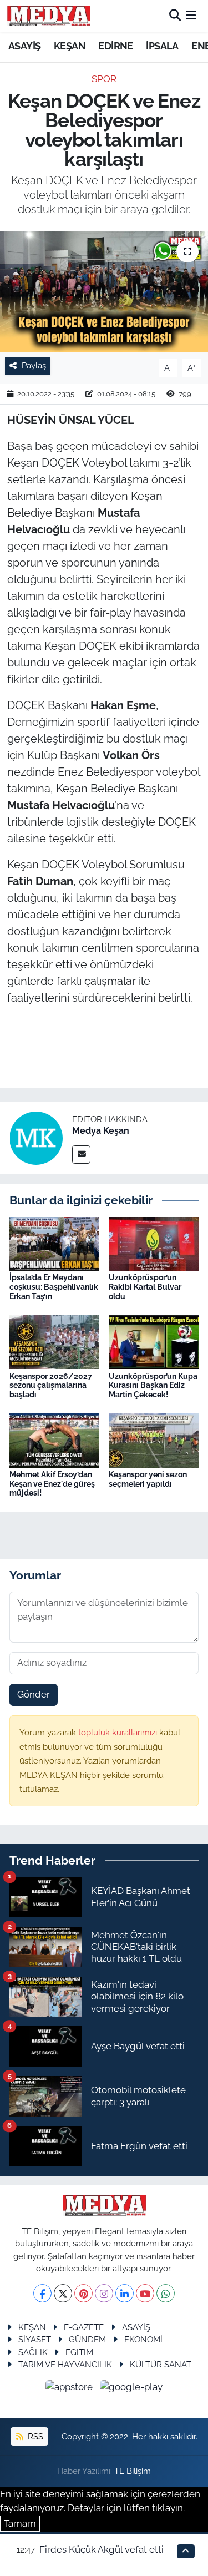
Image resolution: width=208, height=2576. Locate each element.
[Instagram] (104, 2293)
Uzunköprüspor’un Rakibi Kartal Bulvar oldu (145, 1287)
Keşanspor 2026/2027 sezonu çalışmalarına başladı (51, 1386)
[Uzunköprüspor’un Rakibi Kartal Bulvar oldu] (154, 1243)
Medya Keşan (101, 1131)
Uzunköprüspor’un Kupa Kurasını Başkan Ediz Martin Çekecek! (153, 1386)
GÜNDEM (87, 2339)
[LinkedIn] (125, 2293)
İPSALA (162, 46)
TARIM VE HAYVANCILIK (65, 2364)
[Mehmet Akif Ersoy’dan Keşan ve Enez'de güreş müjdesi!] (54, 1439)
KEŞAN (70, 46)
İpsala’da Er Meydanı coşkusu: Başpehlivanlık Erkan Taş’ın (54, 1287)
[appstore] (70, 2389)
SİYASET (35, 2339)
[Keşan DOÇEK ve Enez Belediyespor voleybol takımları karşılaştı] (104, 292)
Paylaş (34, 365)
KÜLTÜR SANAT (161, 2364)
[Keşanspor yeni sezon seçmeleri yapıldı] (154, 1439)
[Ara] (175, 16)
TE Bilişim (133, 2471)
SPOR (104, 79)
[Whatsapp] (166, 2293)
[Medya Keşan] (36, 1138)
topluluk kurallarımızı (119, 1732)
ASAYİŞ (24, 46)
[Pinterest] (83, 2293)
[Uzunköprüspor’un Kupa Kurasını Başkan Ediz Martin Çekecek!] (154, 1341)
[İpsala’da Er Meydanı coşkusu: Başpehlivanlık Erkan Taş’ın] (54, 1243)
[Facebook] (42, 2293)
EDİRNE (115, 46)
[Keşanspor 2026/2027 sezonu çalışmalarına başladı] (54, 1341)
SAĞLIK (33, 2352)
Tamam (20, 2523)
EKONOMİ (143, 2339)
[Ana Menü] (191, 16)
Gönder (34, 1694)
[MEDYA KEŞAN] (49, 16)
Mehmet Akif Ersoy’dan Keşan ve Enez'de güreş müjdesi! (52, 1484)
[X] (63, 2293)
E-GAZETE (84, 2327)
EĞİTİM (79, 2352)
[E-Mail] (81, 1155)
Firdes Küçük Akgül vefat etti (102, 2549)
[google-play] (131, 2389)
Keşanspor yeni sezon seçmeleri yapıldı (148, 1479)
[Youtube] (145, 2293)
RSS (34, 2436)
